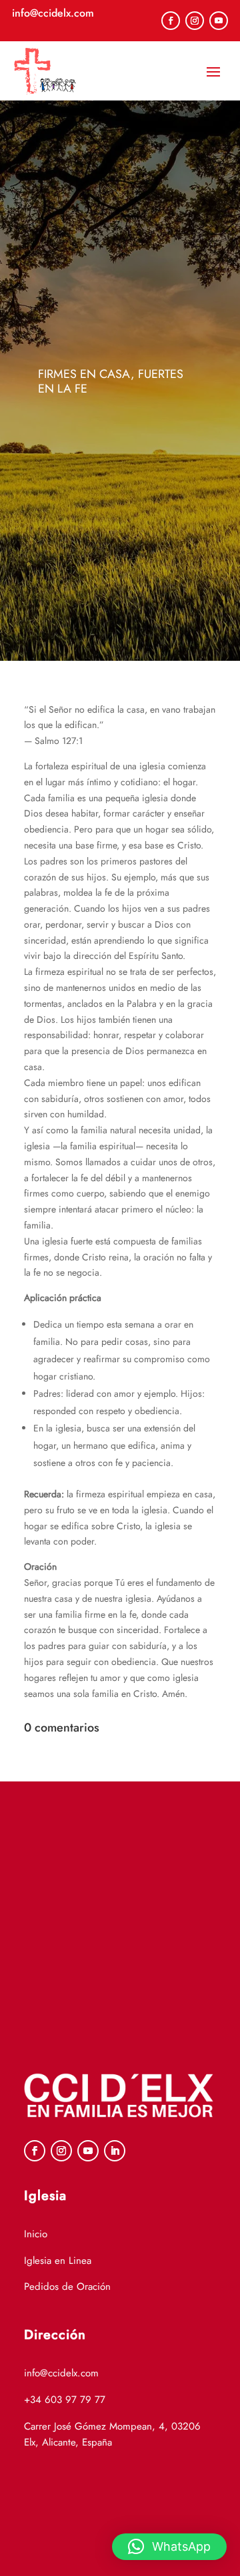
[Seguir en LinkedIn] (115, 2151)
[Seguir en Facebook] (171, 21)
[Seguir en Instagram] (195, 21)
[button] (169, 2547)
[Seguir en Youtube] (219, 21)
